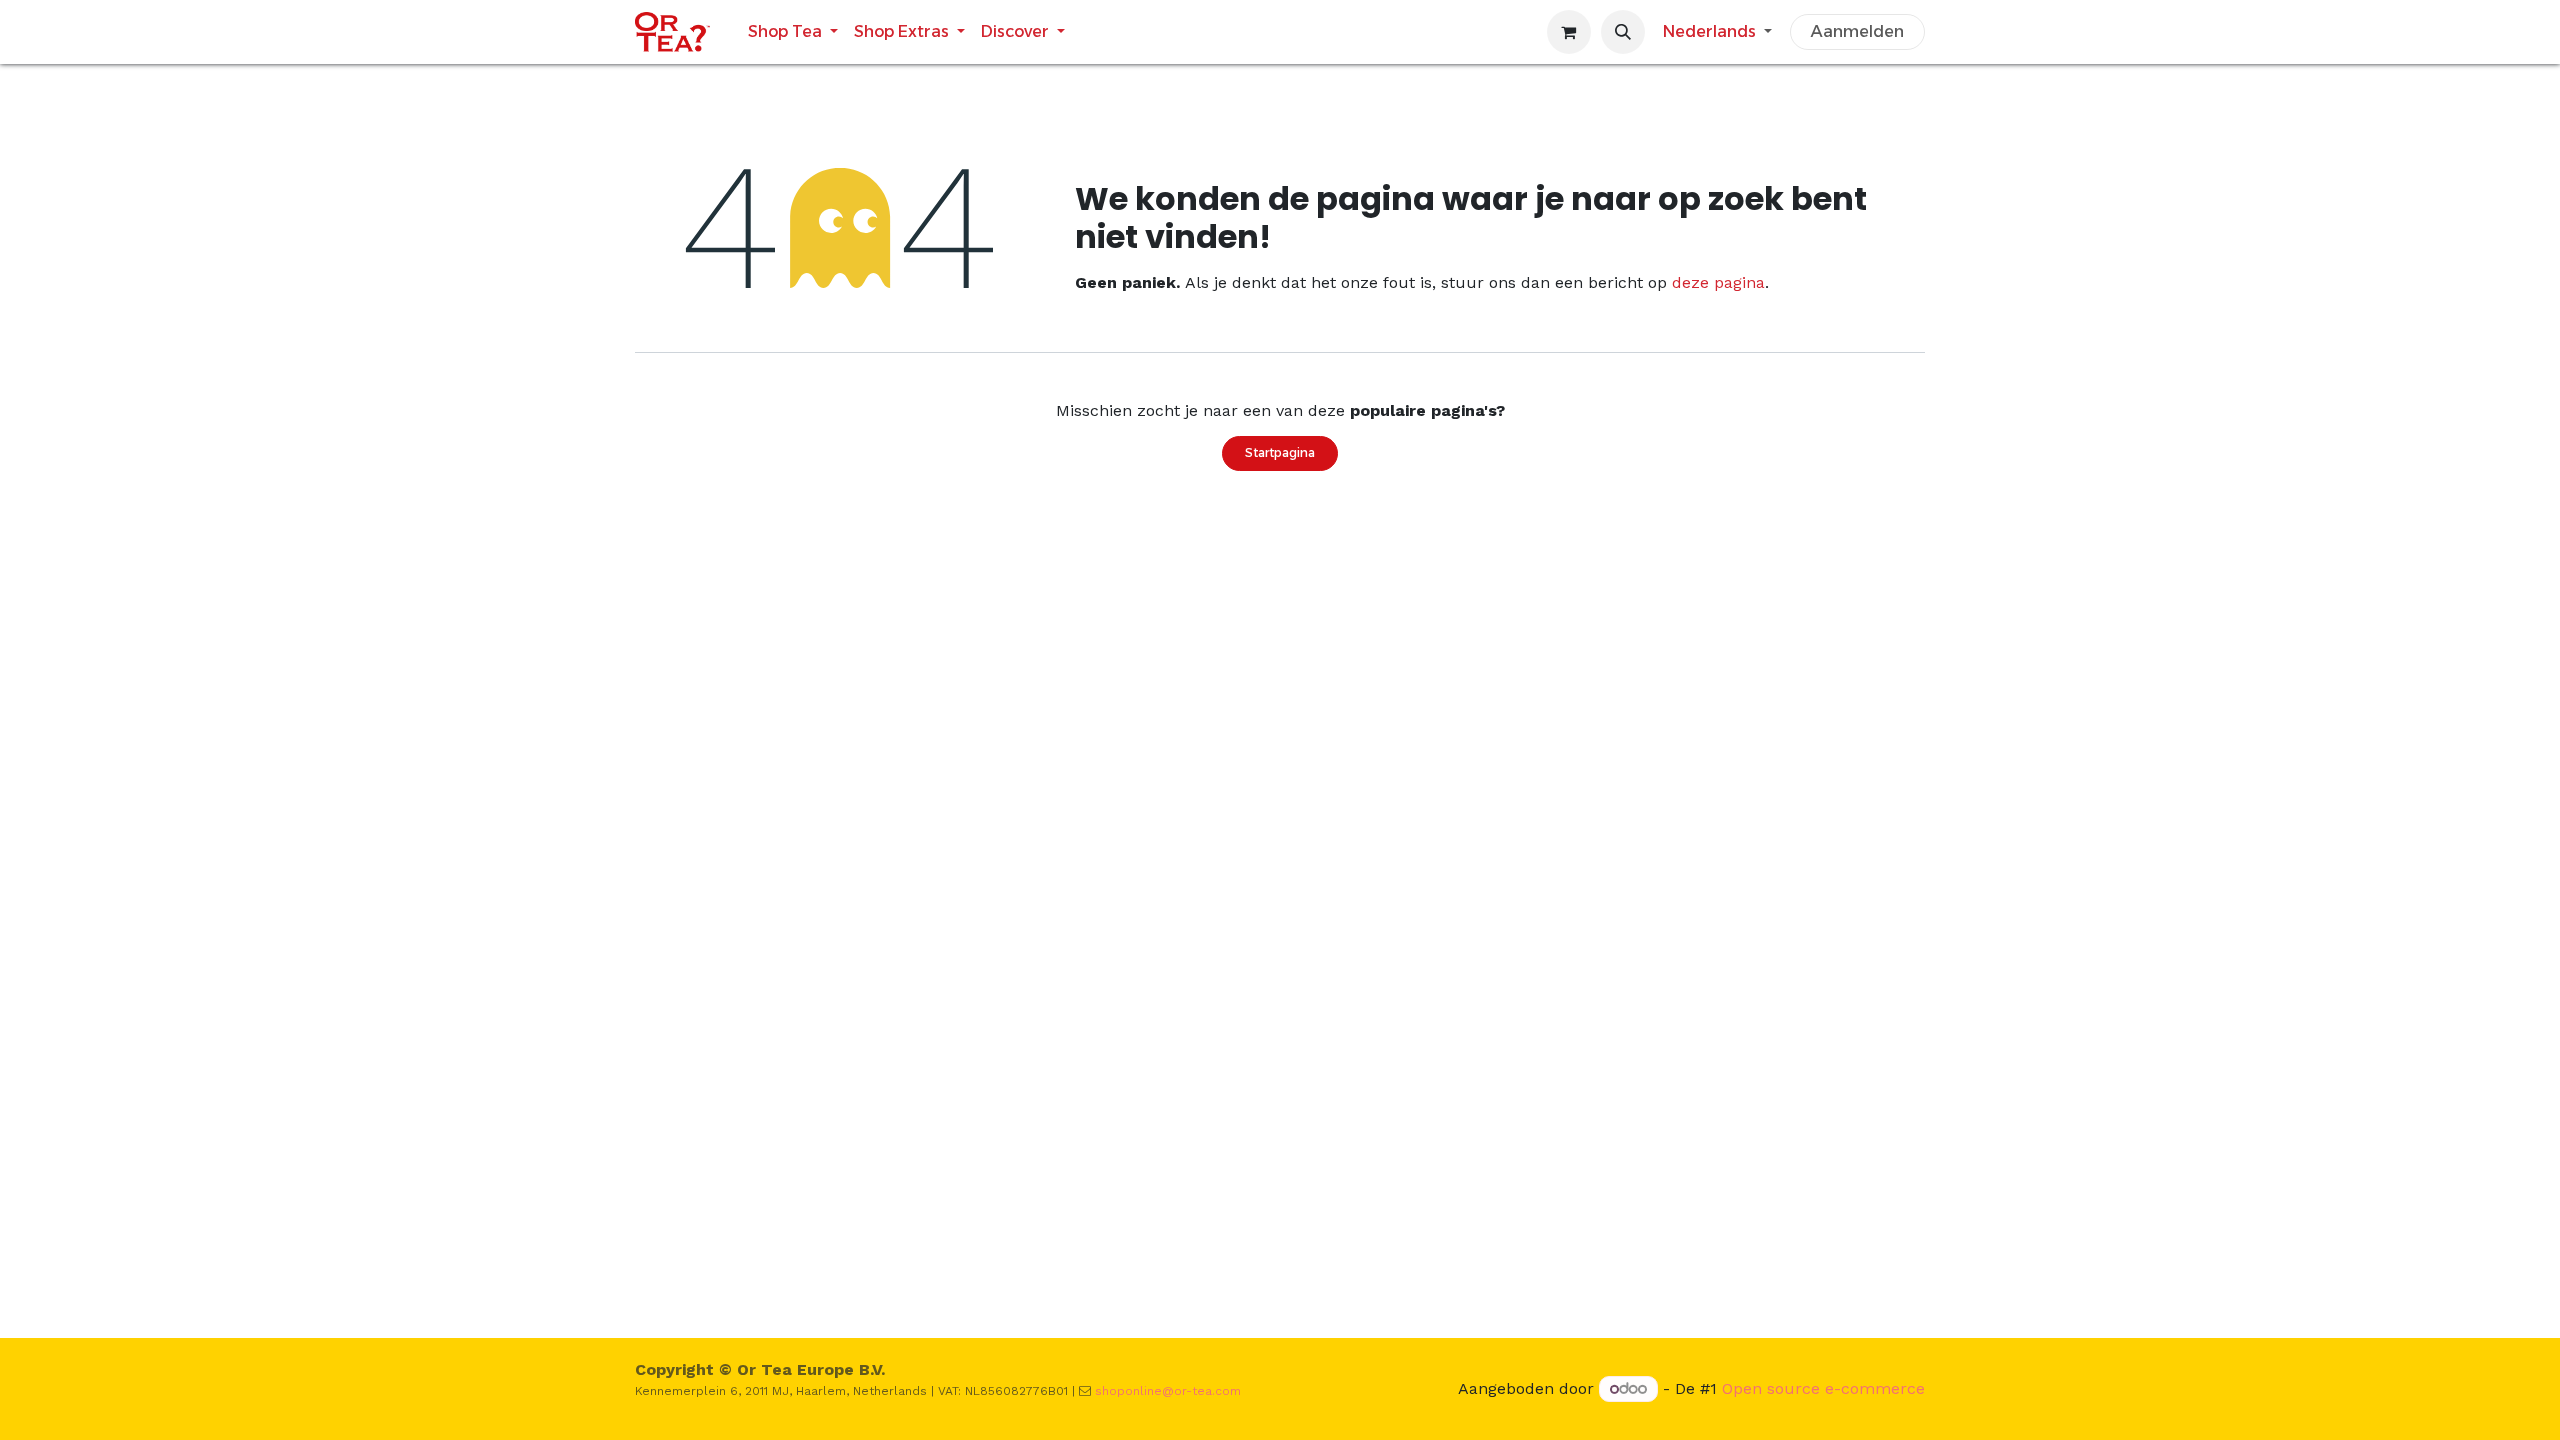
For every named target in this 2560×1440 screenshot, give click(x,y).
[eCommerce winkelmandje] (1569, 32)
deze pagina (1718, 282)
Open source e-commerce (1823, 1388)
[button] (1623, 32)
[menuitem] (793, 31)
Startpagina (1280, 452)
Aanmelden (1857, 31)
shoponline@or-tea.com (1168, 1391)
